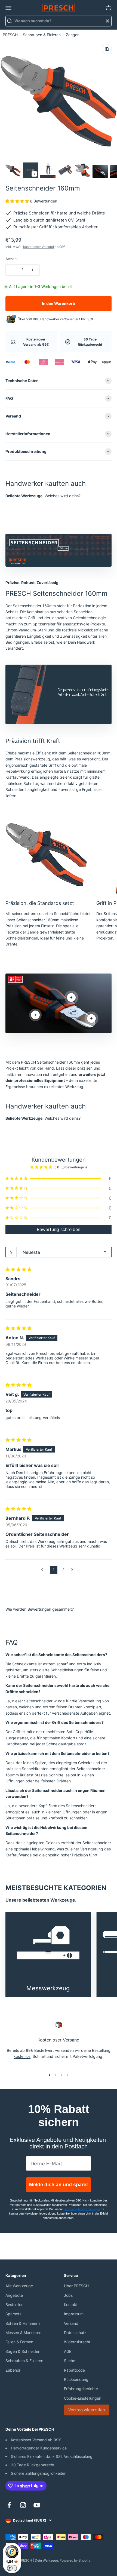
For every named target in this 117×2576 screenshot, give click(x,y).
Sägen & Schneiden (23, 2351)
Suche (70, 2361)
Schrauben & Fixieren (42, 35)
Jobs (68, 2295)
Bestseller (14, 2305)
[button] (18, 201)
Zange (33, 932)
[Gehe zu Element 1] (13, 171)
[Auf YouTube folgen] (37, 2505)
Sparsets (13, 2314)
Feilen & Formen (19, 2342)
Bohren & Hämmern (23, 2323)
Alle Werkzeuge (19, 2286)
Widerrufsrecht (77, 2342)
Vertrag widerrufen (87, 2410)
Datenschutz (75, 2333)
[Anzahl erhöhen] (33, 270)
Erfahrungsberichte (81, 2389)
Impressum (74, 2314)
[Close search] (107, 21)
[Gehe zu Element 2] (30, 171)
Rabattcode (74, 2370)
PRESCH (10, 35)
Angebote (14, 2295)
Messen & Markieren (23, 2333)
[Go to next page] (74, 1570)
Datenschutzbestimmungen (82, 2209)
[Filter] (11, 1252)
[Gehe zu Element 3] (48, 171)
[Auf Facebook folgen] (9, 2505)
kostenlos (22, 2056)
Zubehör (13, 2370)
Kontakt (71, 2305)
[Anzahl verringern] (13, 270)
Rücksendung (76, 2379)
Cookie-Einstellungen (83, 2398)
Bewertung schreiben (59, 1229)
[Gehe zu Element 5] (83, 171)
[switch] (12, 2568)
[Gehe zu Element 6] (100, 172)
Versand (71, 2323)
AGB (68, 2351)
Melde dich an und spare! (59, 2185)
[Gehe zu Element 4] (65, 171)
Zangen (73, 35)
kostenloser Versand (39, 247)
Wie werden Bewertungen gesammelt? (40, 1609)
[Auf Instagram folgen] (23, 2505)
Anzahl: (12, 259)
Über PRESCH (76, 2286)
